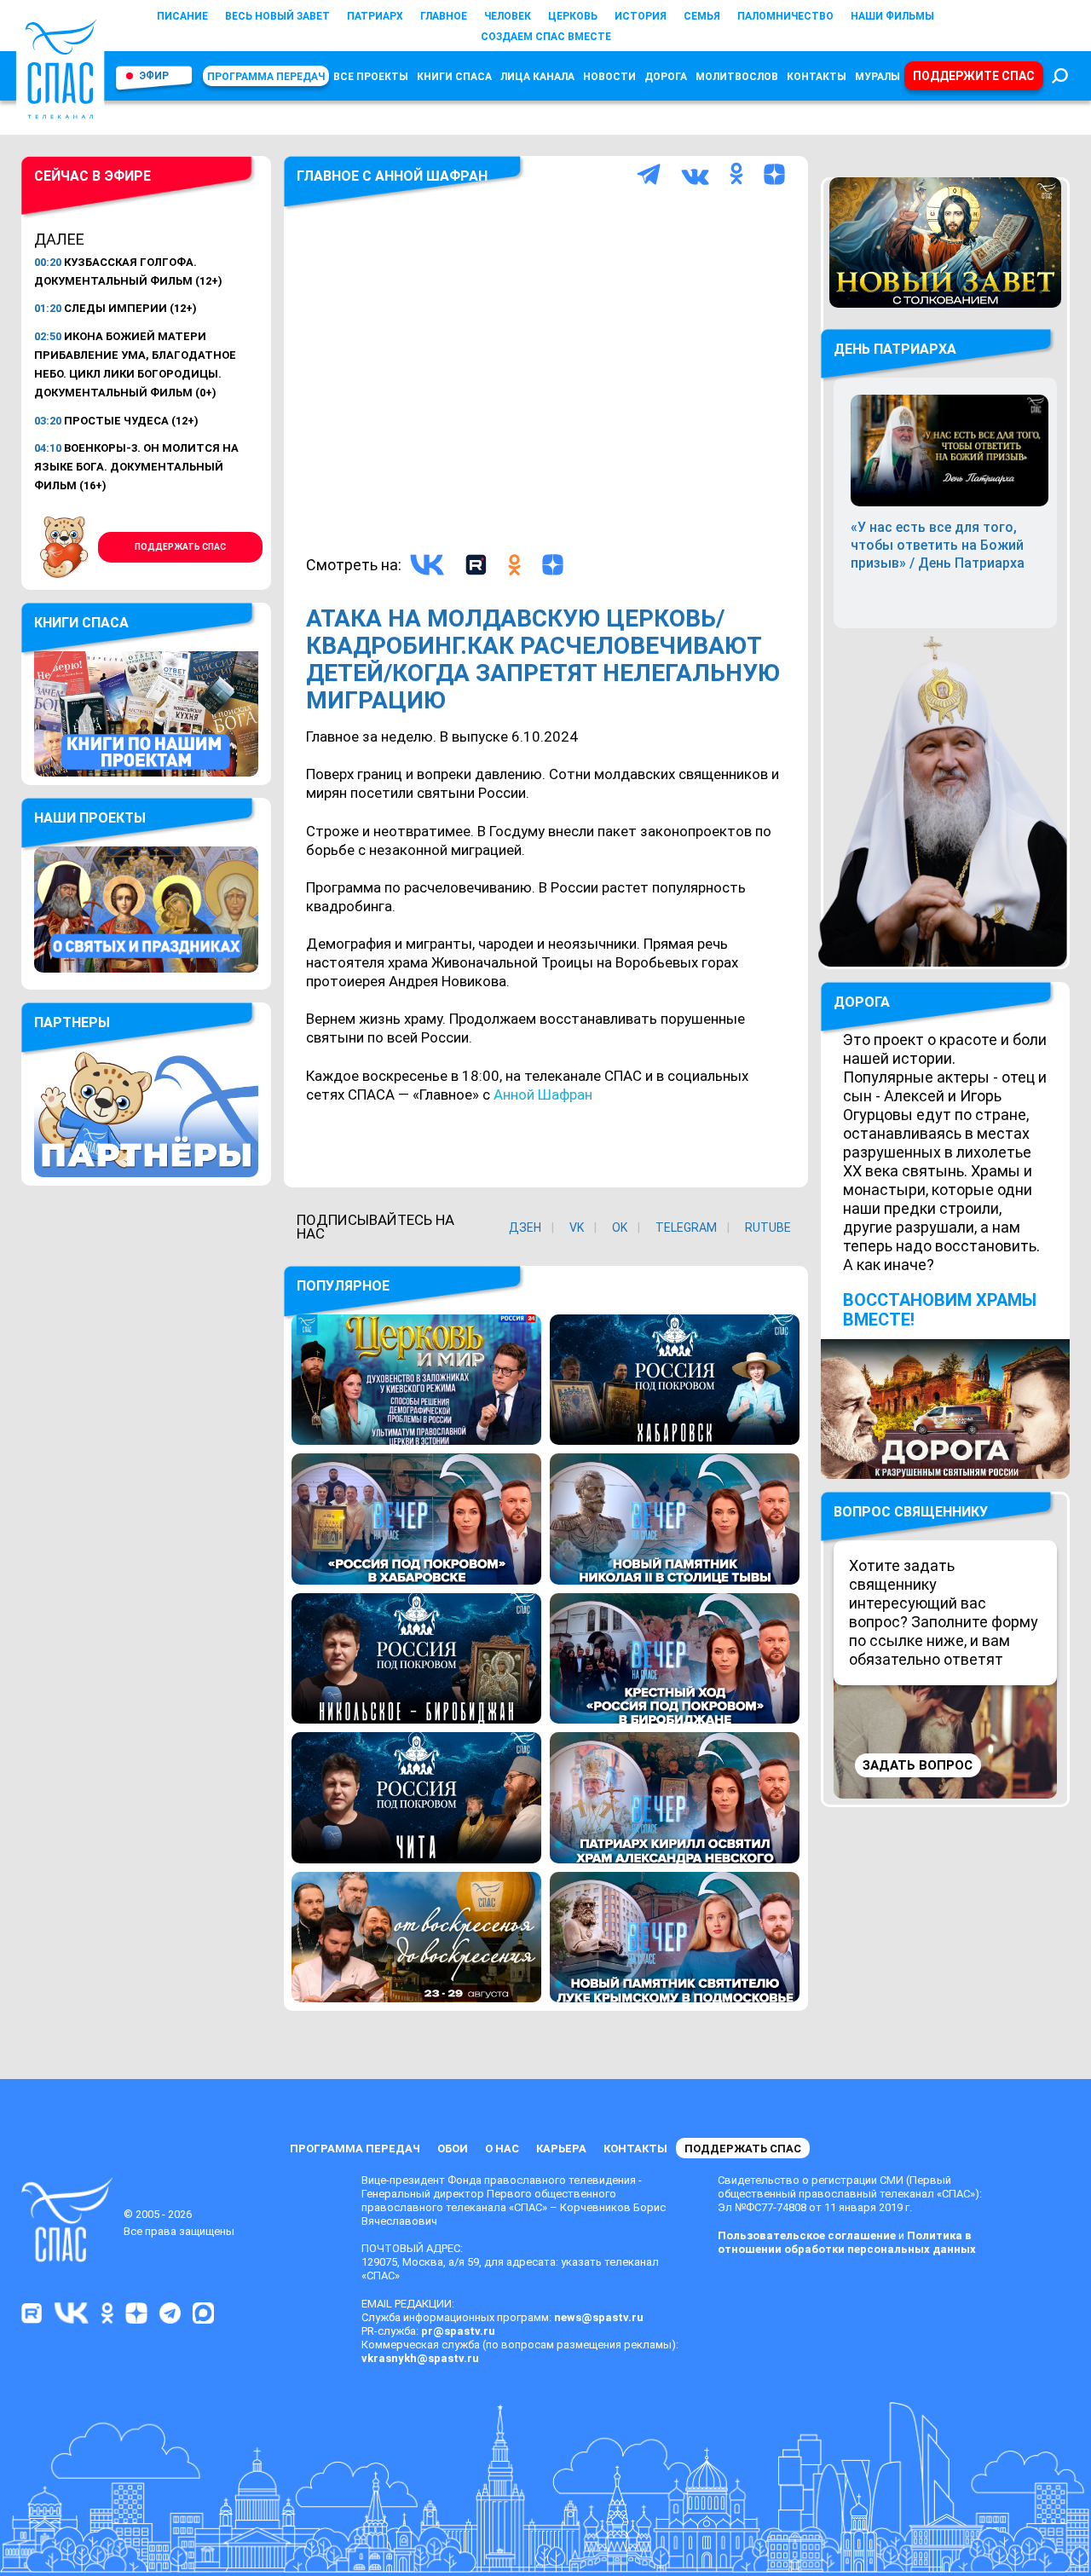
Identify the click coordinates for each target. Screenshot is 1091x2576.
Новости (609, 77)
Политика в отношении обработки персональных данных (847, 2242)
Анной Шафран (543, 1095)
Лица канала (537, 77)
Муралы (877, 77)
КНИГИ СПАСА (454, 77)
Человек (508, 16)
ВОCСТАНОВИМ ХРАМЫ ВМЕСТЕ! (940, 1310)
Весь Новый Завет (277, 16)
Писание (182, 16)
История (641, 16)
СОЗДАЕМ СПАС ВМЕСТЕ (546, 37)
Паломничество (785, 16)
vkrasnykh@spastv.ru (420, 2358)
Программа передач (266, 77)
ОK (620, 1227)
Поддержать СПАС (180, 547)
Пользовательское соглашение (807, 2235)
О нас (502, 2149)
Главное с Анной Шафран (392, 176)
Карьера (561, 2149)
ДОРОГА (862, 1002)
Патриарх (375, 16)
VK (577, 1227)
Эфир (154, 76)
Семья (702, 16)
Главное (444, 16)
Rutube (768, 1227)
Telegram (686, 1227)
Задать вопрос (918, 1765)
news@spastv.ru (599, 2317)
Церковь (573, 16)
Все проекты (371, 77)
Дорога (666, 77)
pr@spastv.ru (458, 2331)
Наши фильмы (892, 16)
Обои (453, 2149)
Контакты (817, 77)
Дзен (525, 1227)
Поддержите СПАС (974, 76)
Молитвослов (737, 77)
